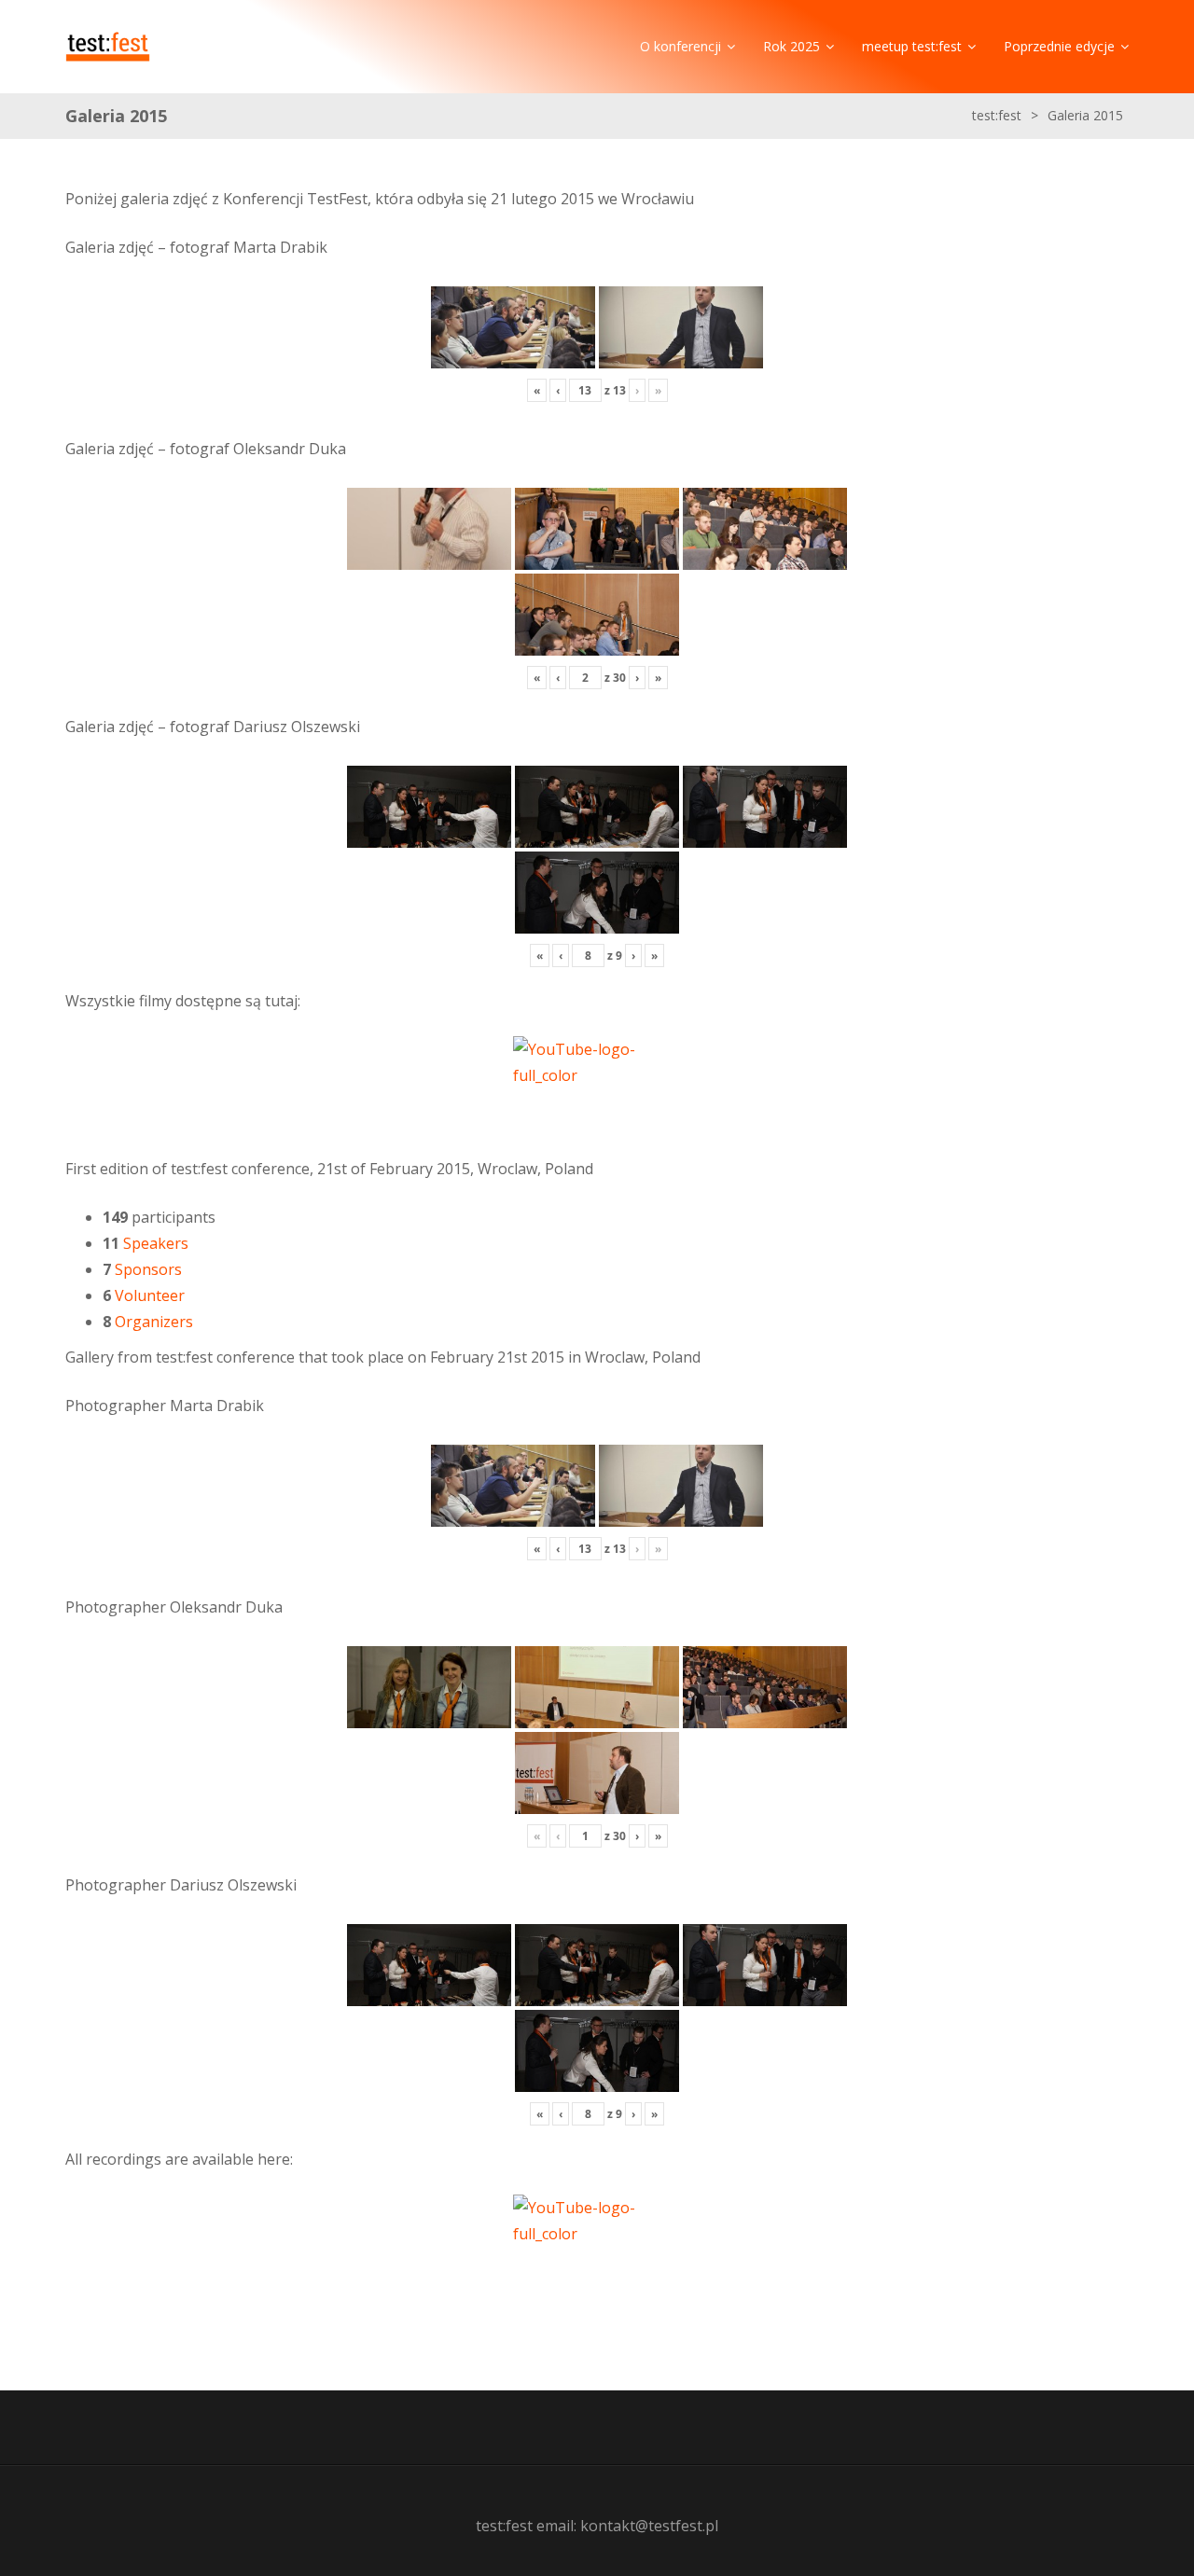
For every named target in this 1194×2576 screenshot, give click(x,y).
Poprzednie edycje (1059, 46)
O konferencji (680, 46)
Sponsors (148, 1269)
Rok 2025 (791, 46)
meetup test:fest (912, 46)
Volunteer (150, 1295)
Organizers (154, 1322)
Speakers (156, 1243)
